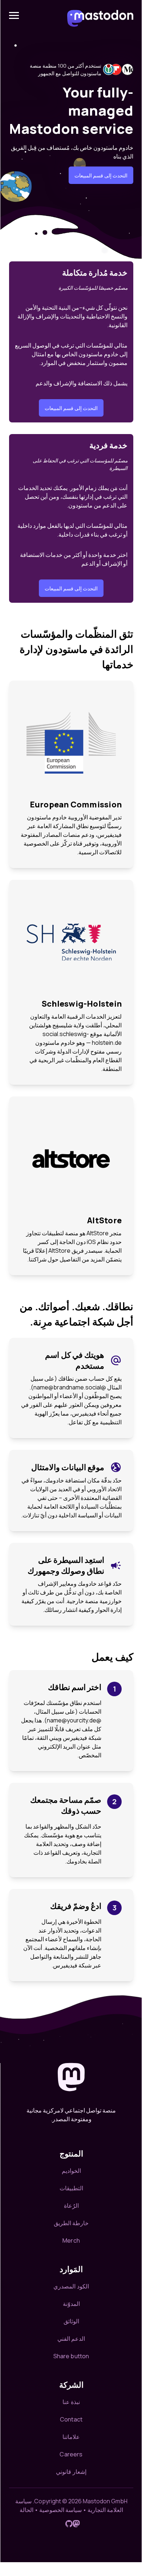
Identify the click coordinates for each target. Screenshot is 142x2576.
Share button (71, 2356)
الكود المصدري (71, 2286)
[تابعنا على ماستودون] (76, 2524)
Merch (71, 2240)
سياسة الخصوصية (60, 2510)
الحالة (27, 2510)
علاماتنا (71, 2437)
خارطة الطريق (71, 2223)
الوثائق (71, 2321)
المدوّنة (71, 2304)
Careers (71, 2454)
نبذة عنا (71, 2402)
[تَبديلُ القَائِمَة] (14, 15)
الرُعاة (71, 2206)
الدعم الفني (71, 2339)
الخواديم (71, 2171)
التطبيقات (71, 2188)
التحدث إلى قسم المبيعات (101, 175)
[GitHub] (69, 2524)
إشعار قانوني (71, 2472)
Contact (71, 2419)
